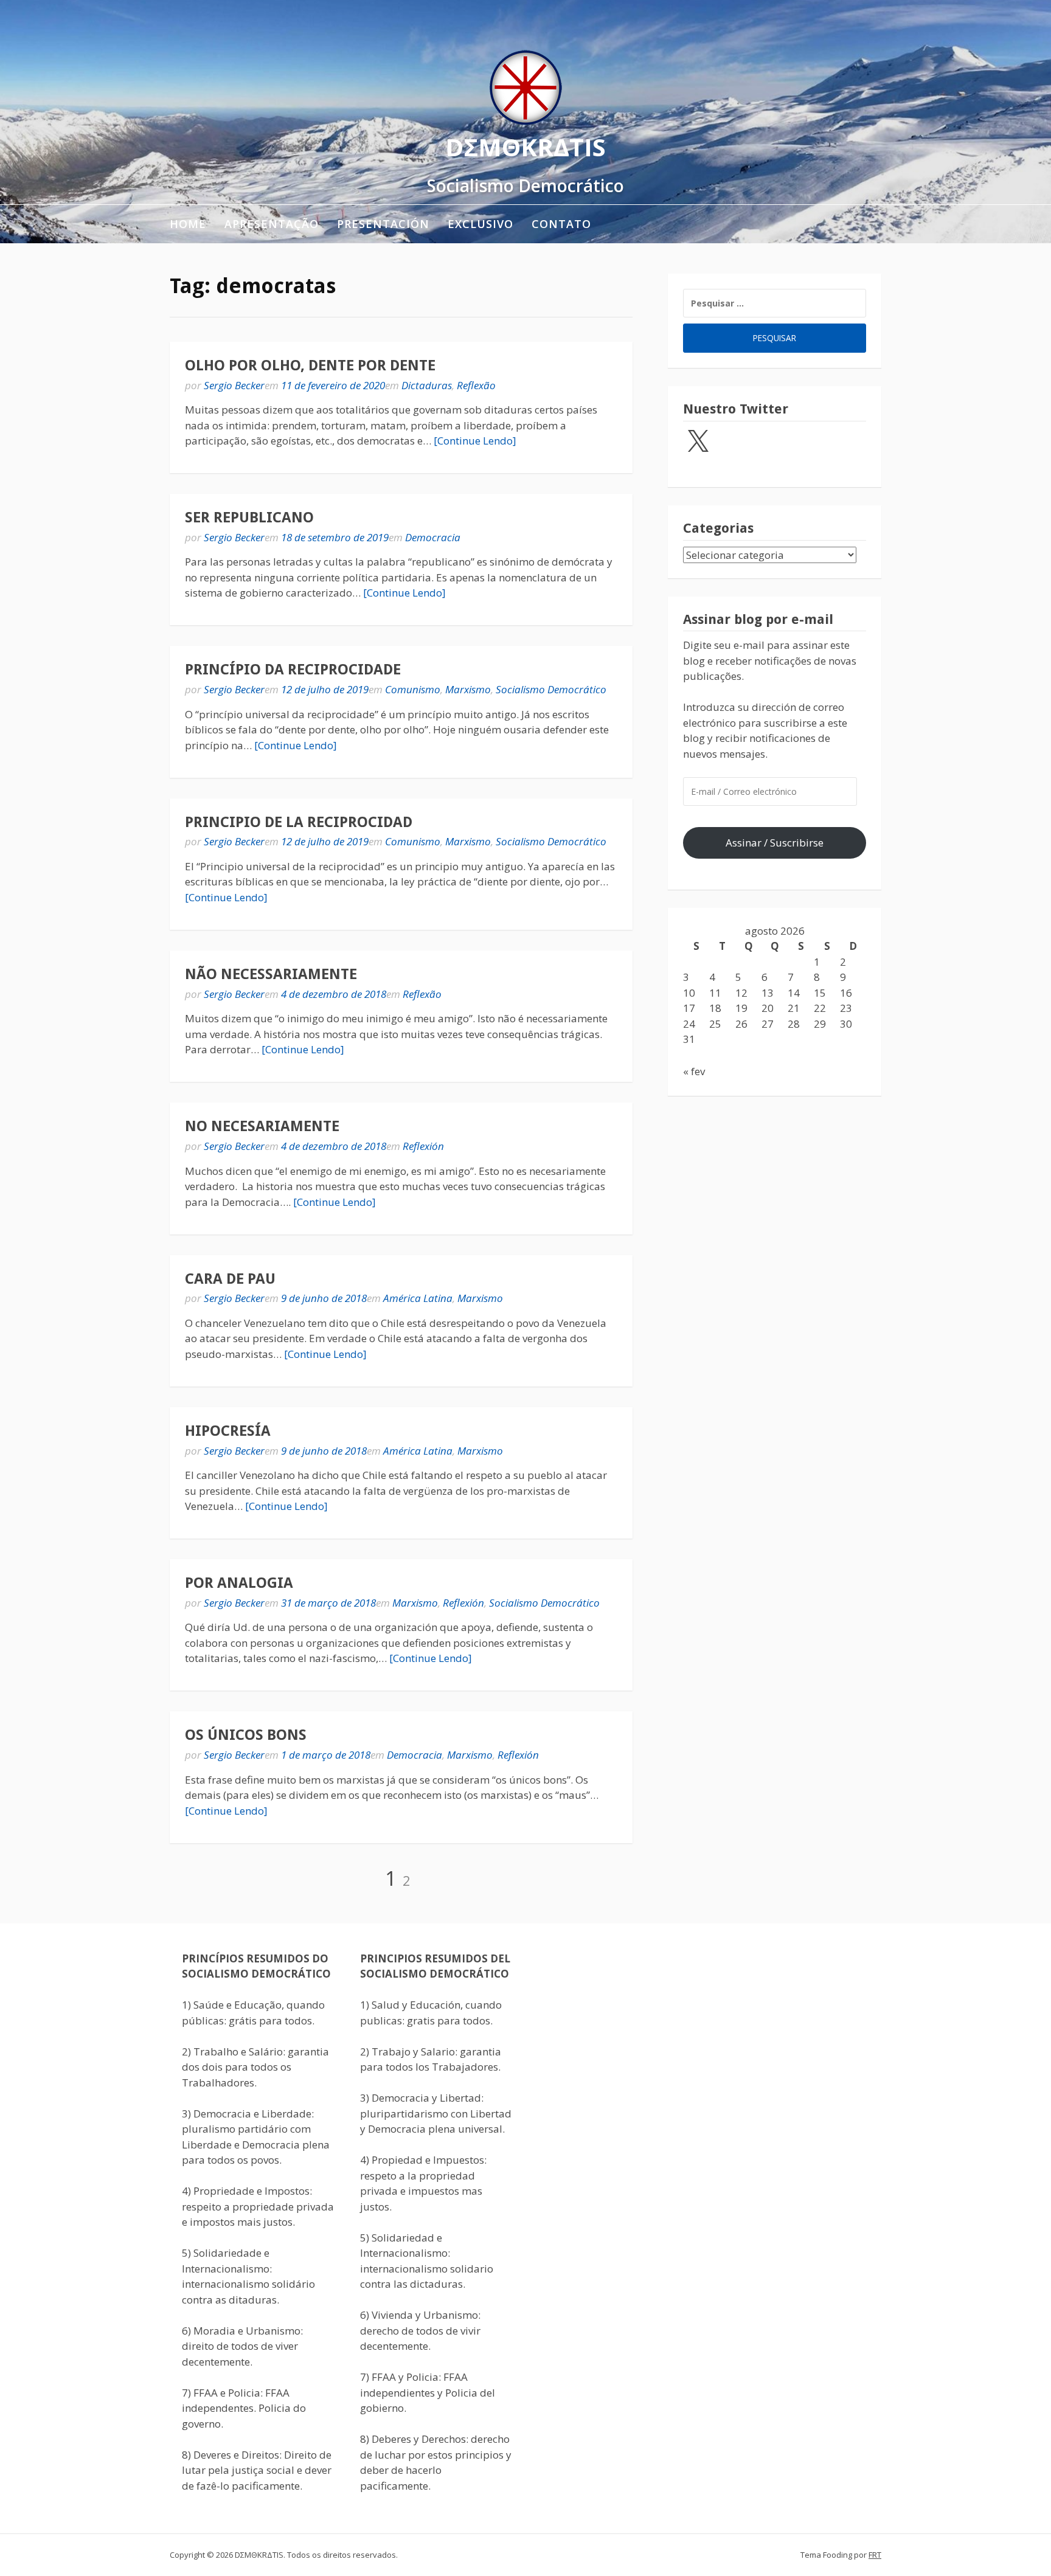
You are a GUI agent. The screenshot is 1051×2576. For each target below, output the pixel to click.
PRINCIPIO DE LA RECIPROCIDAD (299, 822)
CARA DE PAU (230, 1279)
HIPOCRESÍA (228, 1431)
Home (188, 224)
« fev (694, 1071)
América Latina (418, 1298)
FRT (875, 2555)
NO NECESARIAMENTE (262, 1126)
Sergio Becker (234, 385)
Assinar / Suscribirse (775, 843)
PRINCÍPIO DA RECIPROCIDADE (293, 670)
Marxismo (468, 689)
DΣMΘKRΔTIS (525, 147)
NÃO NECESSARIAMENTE (271, 974)
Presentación (383, 224)
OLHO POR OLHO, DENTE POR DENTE (310, 365)
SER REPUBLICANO (249, 518)
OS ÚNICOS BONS (246, 1735)
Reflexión (423, 1146)
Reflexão (476, 385)
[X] (698, 442)
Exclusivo (480, 224)
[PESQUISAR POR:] (775, 303)
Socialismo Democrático (551, 689)
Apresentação (272, 224)
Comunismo (413, 689)
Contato (561, 224)
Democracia (433, 537)
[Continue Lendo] (475, 441)
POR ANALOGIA (239, 1583)
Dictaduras (427, 385)
